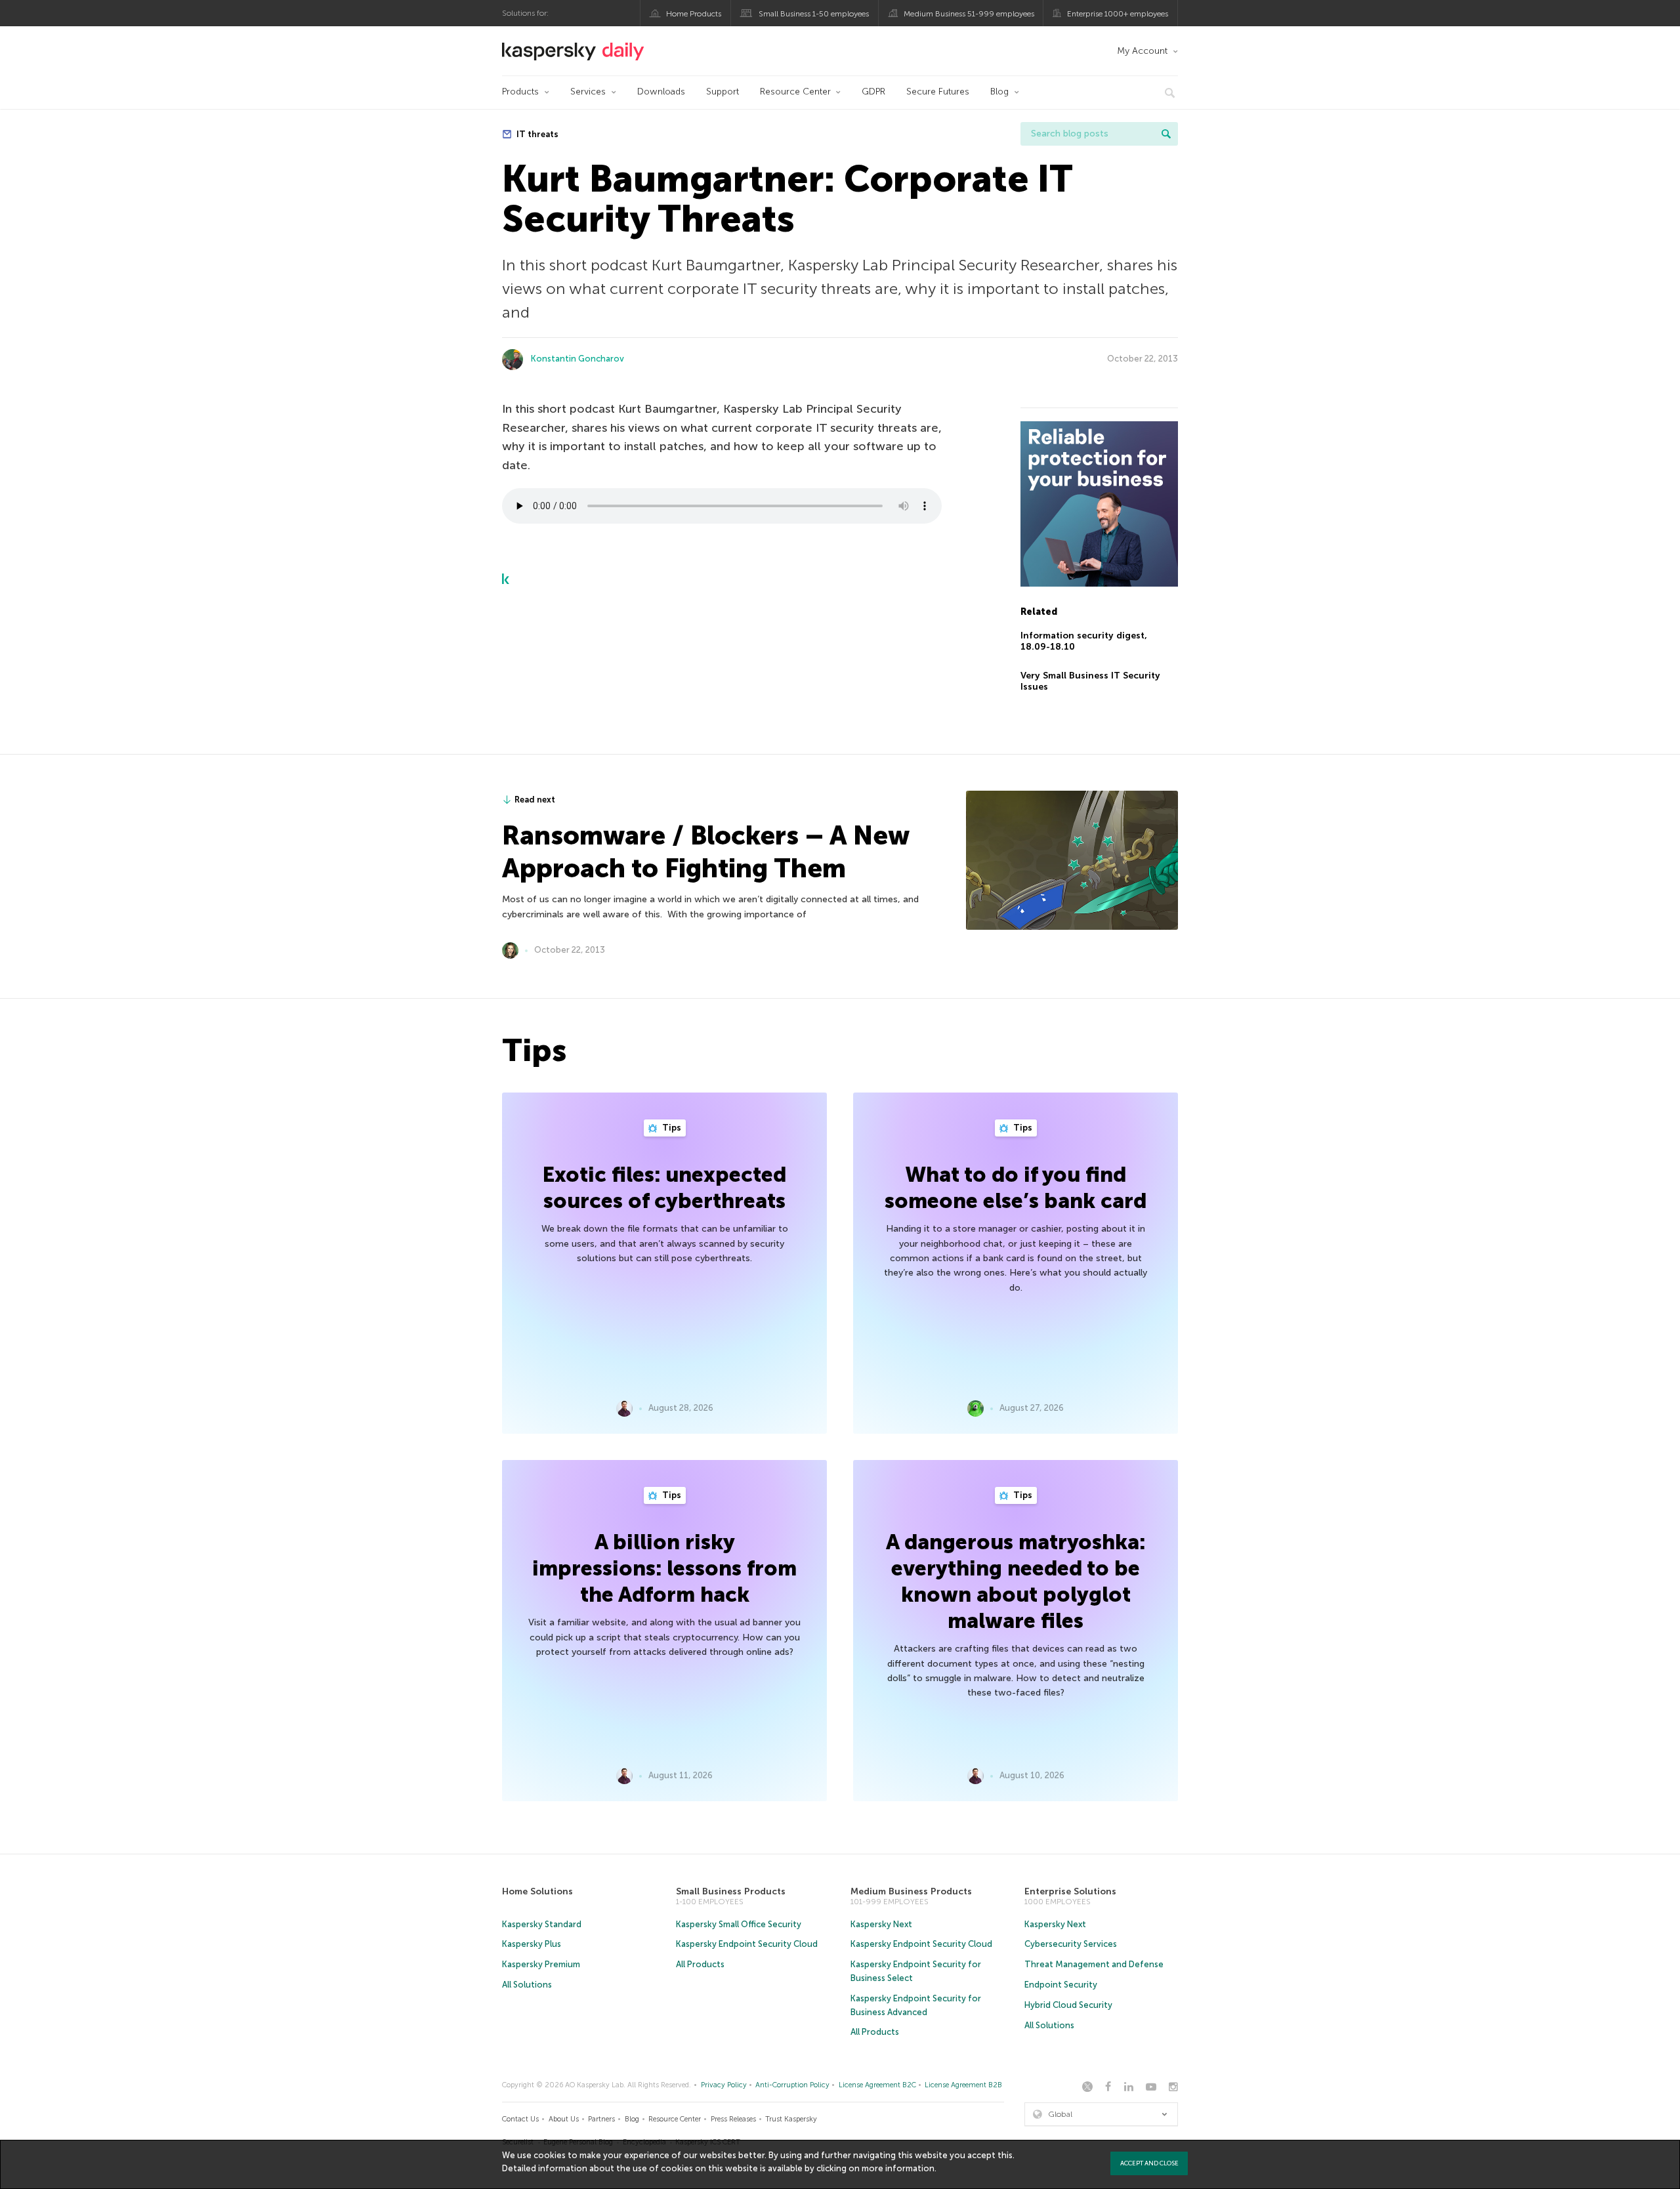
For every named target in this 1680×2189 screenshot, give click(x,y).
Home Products (694, 14)
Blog (999, 92)
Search (1166, 134)
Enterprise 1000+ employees (1118, 14)
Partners (601, 2119)
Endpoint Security (1061, 1985)
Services (588, 92)
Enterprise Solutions (1070, 1891)
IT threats (536, 134)
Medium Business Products (911, 1891)
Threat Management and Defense (1094, 1964)
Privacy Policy (724, 2085)
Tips (671, 1128)
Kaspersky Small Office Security (739, 1924)
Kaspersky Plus (532, 1944)
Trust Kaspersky (791, 2119)
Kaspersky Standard (542, 1924)
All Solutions (527, 1985)
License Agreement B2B (963, 2085)
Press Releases (733, 2119)
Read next (535, 800)
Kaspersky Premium (541, 1964)
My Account (1142, 51)
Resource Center (795, 92)
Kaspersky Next (881, 1924)
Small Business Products (731, 1891)
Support (723, 92)
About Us (564, 2119)
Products (520, 92)
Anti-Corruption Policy (792, 2085)
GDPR (873, 92)
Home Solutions (537, 1891)
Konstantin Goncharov (577, 359)
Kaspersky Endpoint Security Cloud (747, 1944)
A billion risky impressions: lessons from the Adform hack (664, 1568)
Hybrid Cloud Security (1068, 2005)
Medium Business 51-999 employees (969, 14)
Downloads (661, 92)
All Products (700, 1964)
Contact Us (520, 2119)
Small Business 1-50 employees (814, 14)
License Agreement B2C (877, 2085)
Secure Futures (938, 92)
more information (898, 2168)
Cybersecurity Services (1071, 1944)
